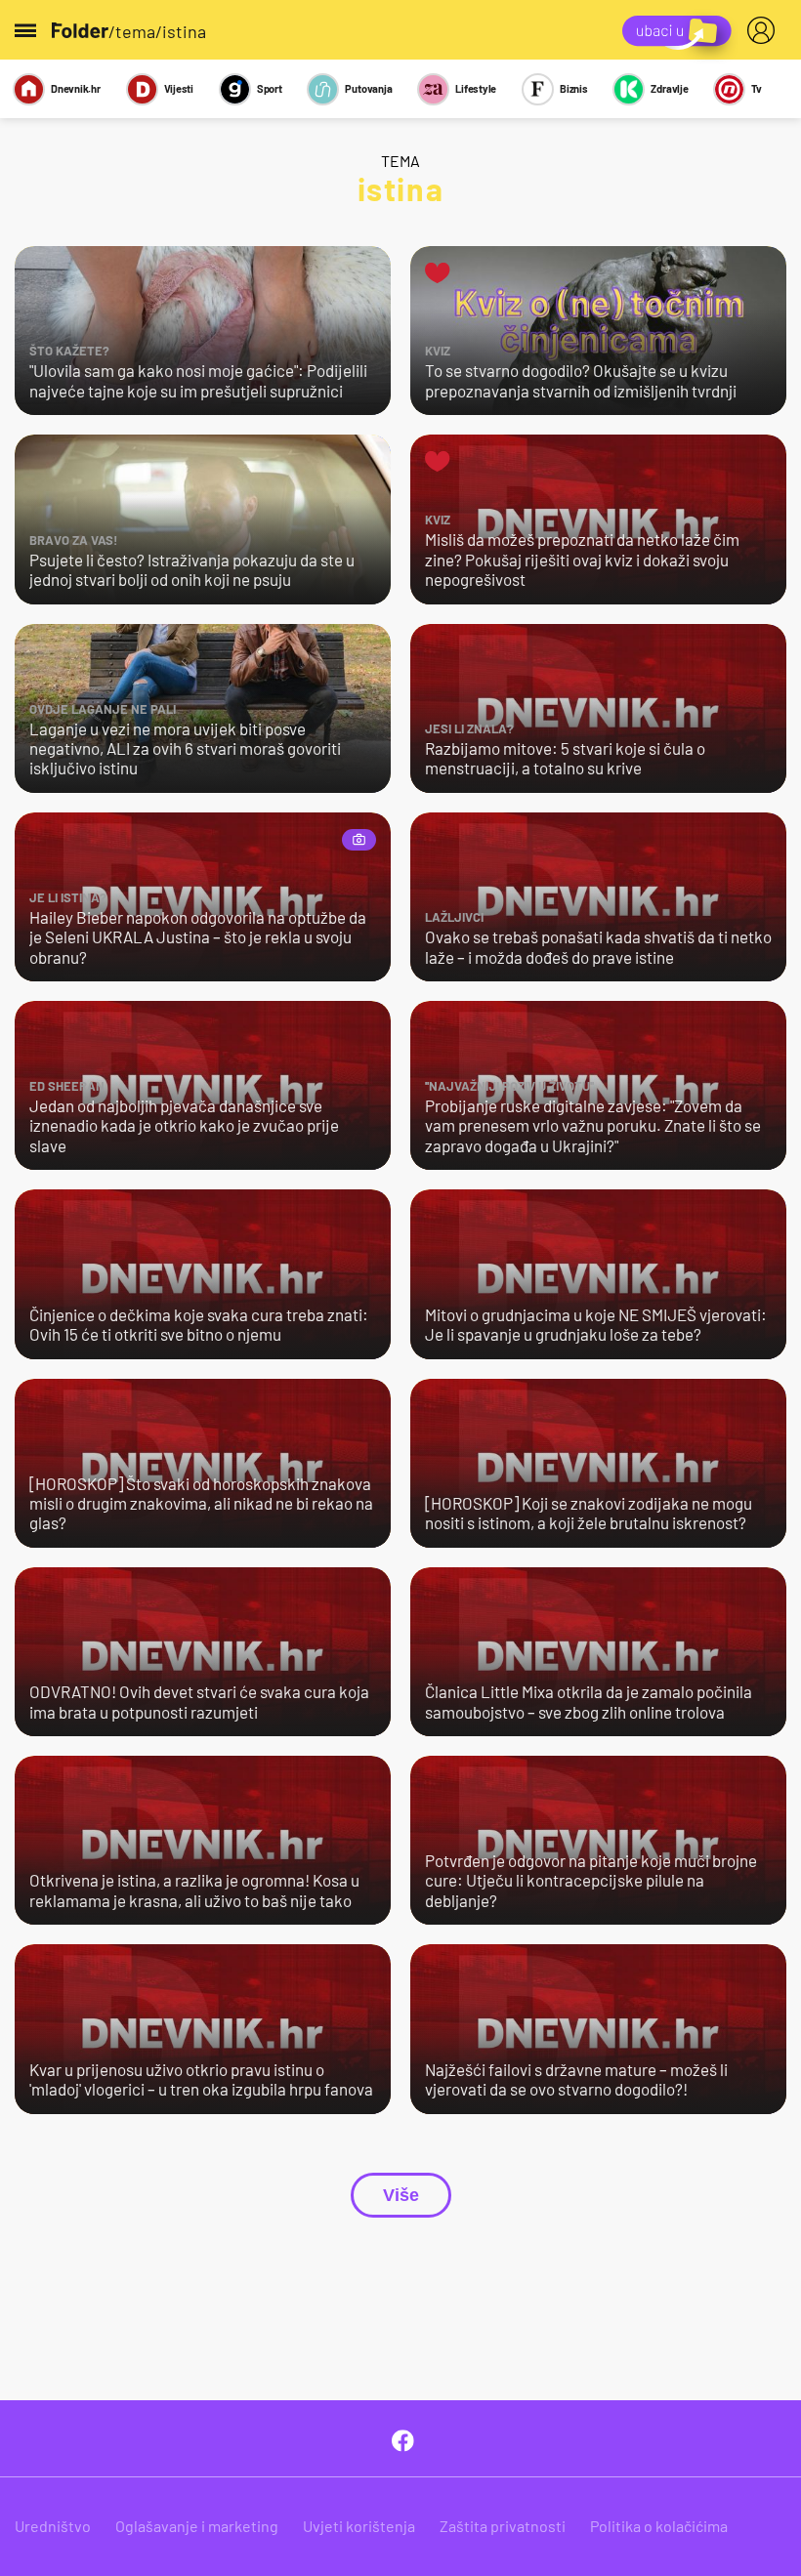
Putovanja (368, 88)
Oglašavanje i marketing (197, 2526)
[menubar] (765, 30)
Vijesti (179, 88)
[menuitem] (765, 30)
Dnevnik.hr (76, 88)
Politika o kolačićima (659, 2526)
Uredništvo (53, 2526)
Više (401, 2195)
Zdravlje (669, 88)
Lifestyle (476, 88)
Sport (270, 88)
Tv (757, 88)
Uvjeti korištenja (359, 2526)
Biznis (574, 88)
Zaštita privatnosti (503, 2526)
